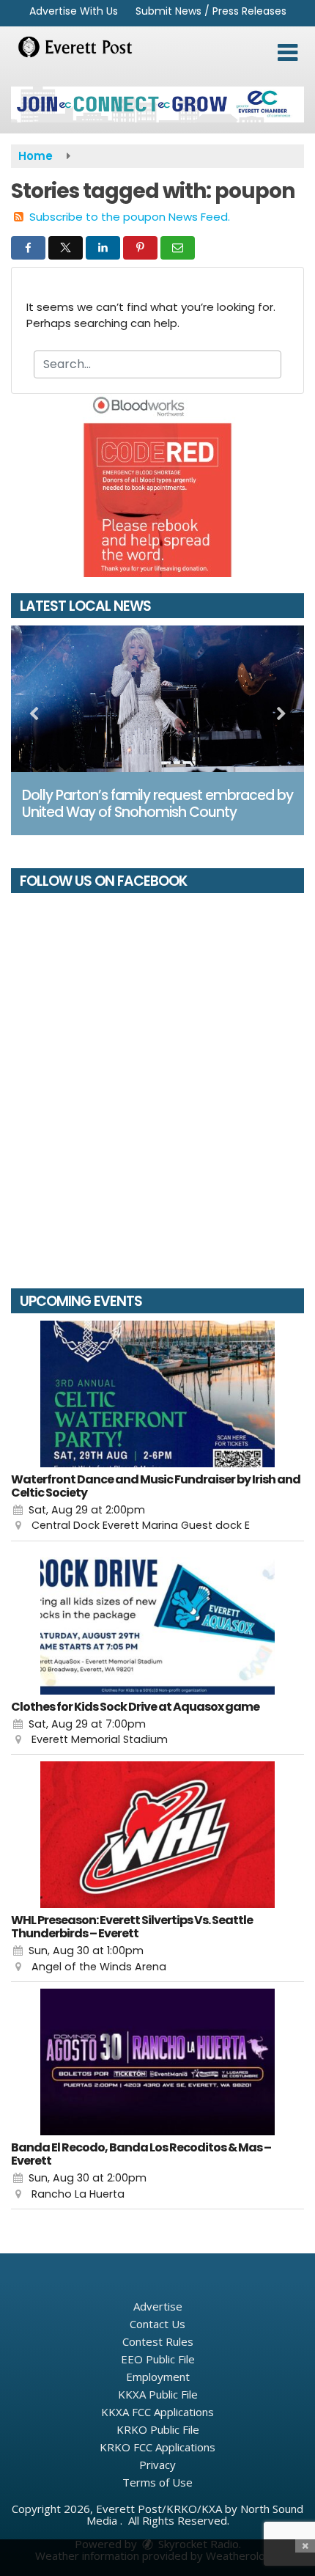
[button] (288, 53)
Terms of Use (157, 2482)
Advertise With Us (74, 11)
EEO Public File (158, 2359)
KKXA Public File (158, 2394)
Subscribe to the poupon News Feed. (130, 217)
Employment (158, 2377)
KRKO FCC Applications (157, 2447)
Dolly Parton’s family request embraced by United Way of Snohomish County (157, 804)
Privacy (157, 2465)
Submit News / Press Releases (211, 11)
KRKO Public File (158, 2429)
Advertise (158, 2306)
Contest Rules (158, 2341)
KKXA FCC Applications (157, 2412)
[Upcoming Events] (157, 1394)
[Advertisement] (157, 104)
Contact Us (157, 2324)
